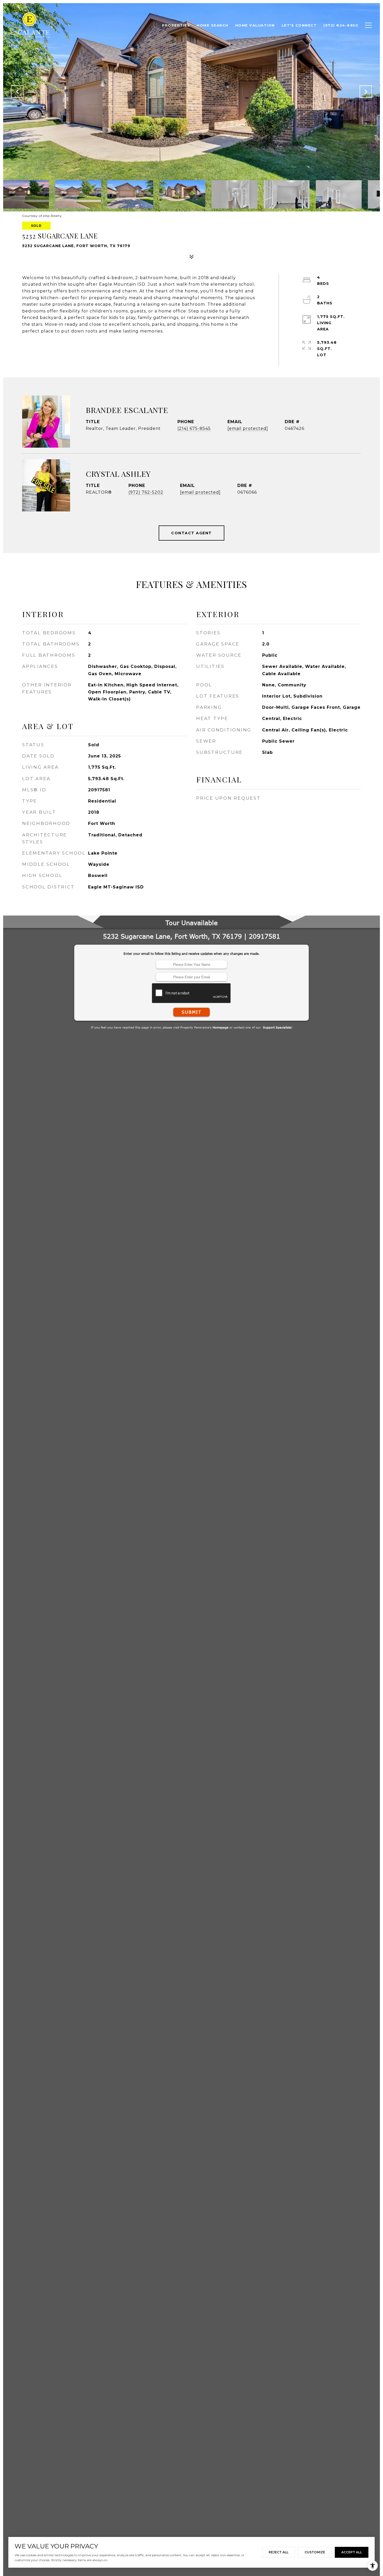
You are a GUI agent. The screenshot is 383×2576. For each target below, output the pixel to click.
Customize (315, 2552)
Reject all (279, 2552)
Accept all (352, 2552)
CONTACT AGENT (191, 533)
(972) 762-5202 (146, 492)
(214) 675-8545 (194, 428)
